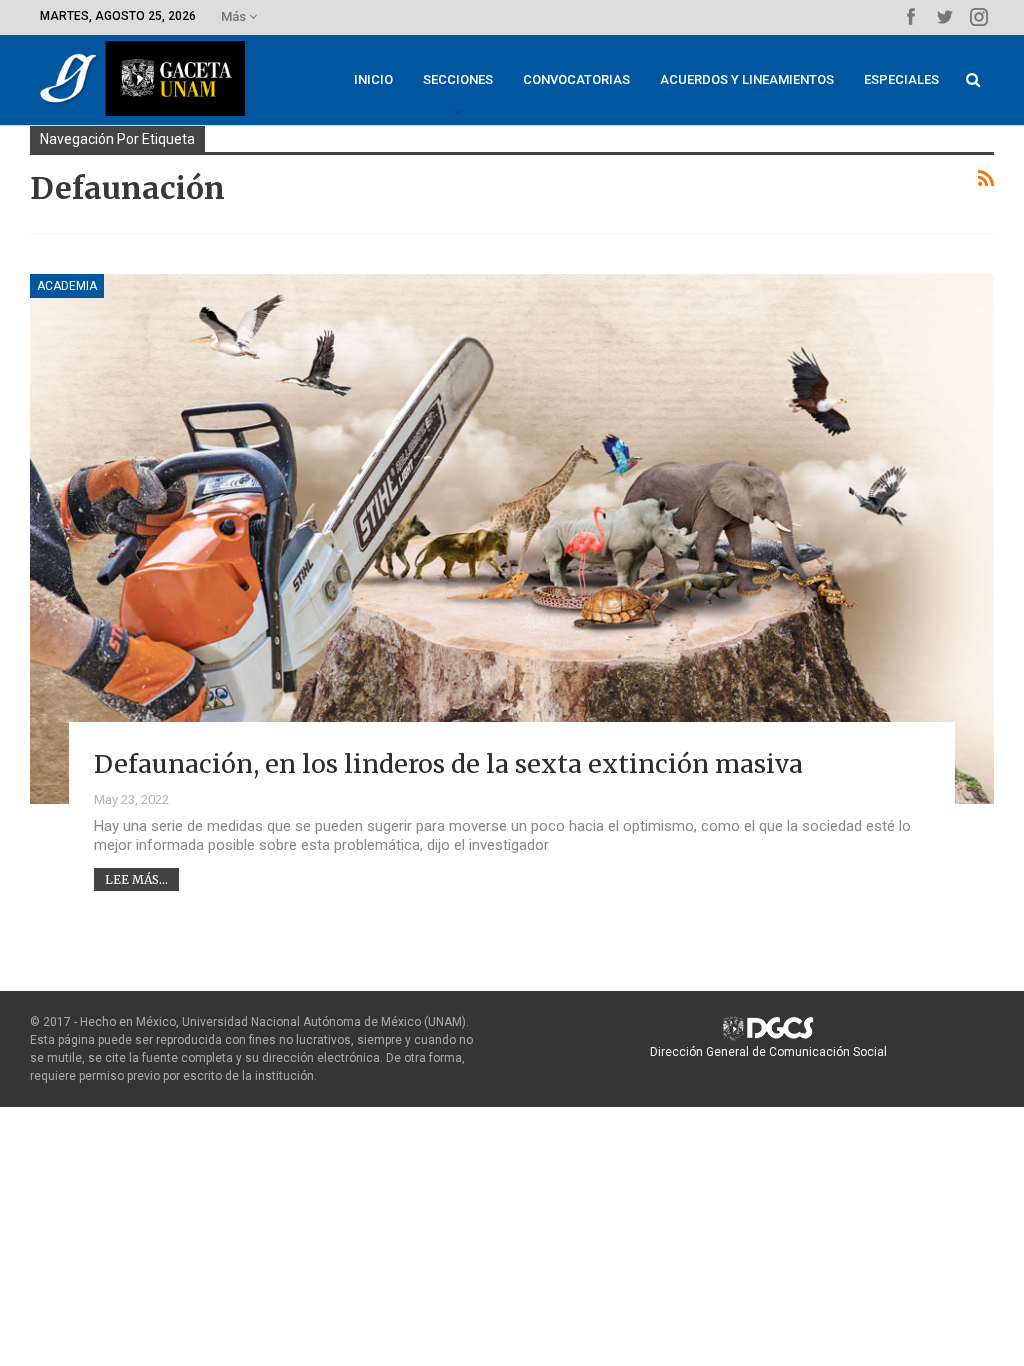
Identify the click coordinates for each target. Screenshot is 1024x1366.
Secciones (458, 79)
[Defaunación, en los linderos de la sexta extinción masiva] (512, 539)
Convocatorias (576, 79)
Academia (67, 286)
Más (235, 16)
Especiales (901, 79)
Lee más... (136, 879)
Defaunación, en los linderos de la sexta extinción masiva (448, 764)
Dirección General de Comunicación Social (768, 1052)
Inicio (373, 79)
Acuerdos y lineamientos (747, 79)
